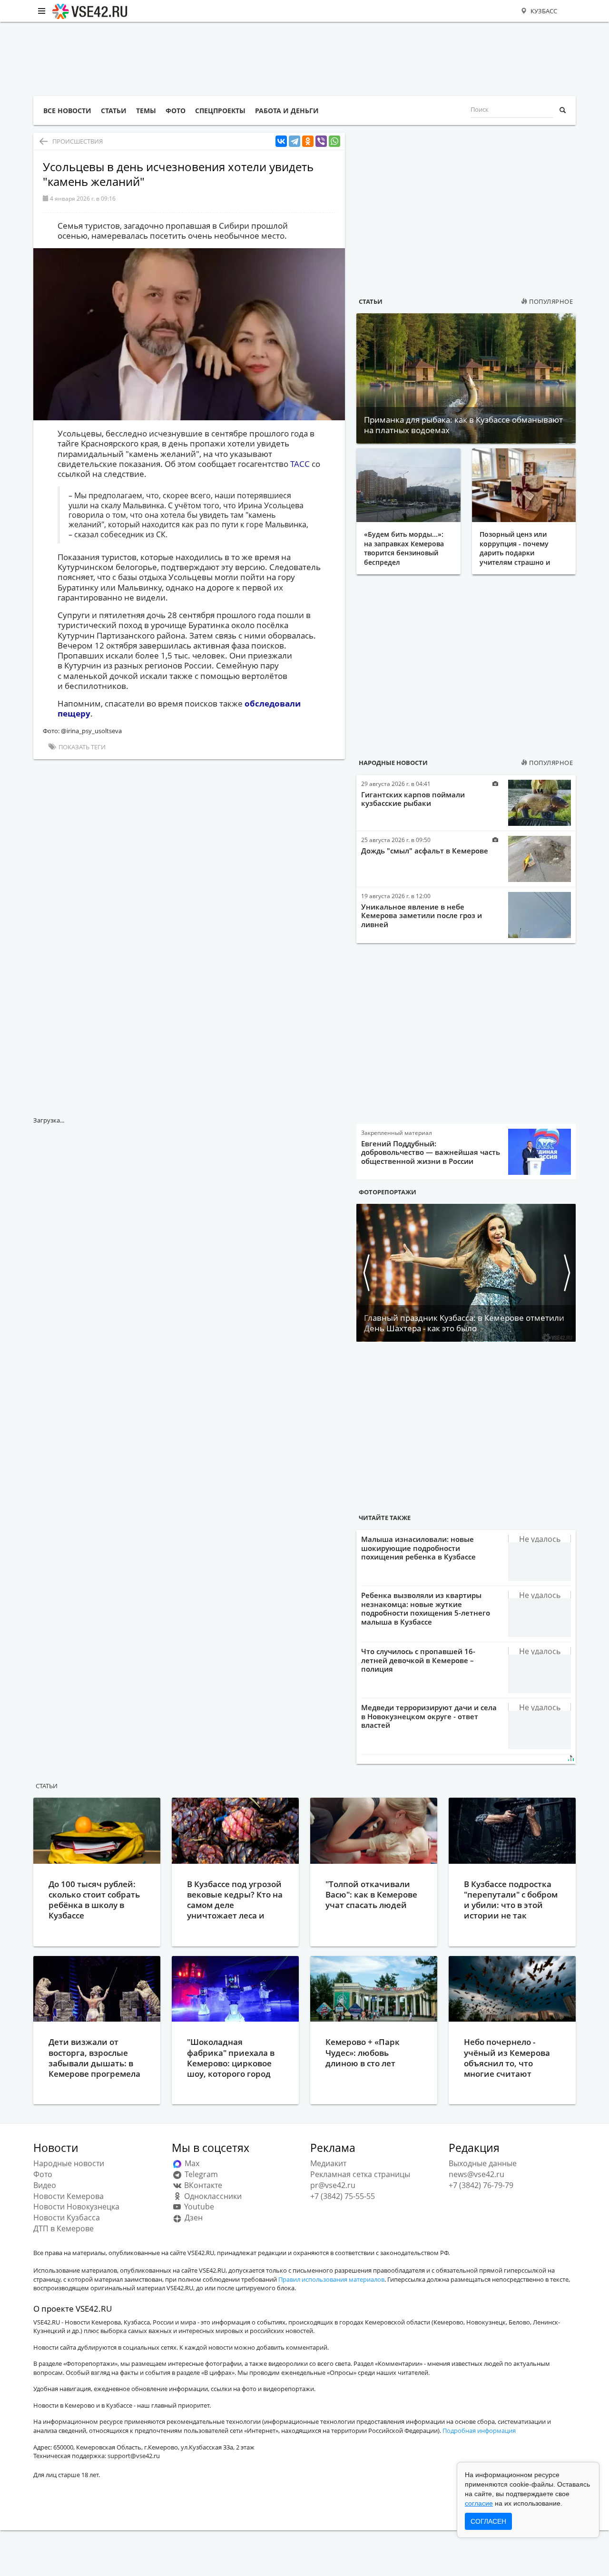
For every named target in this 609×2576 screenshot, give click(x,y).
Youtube (198, 2207)
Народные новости (393, 763)
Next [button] (566, 1273)
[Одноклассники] (308, 141)
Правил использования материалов (331, 2279)
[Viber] (321, 141)
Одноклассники (212, 2196)
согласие (479, 2503)
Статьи (371, 301)
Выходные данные (483, 2163)
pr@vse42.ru (333, 2185)
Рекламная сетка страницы (360, 2174)
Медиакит (328, 2163)
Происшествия (78, 141)
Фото (43, 2174)
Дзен (193, 2218)
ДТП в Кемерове (64, 2228)
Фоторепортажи (388, 1192)
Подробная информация (479, 2431)
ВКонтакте (202, 2185)
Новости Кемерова (69, 2196)
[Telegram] (295, 141)
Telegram (200, 2174)
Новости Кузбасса (67, 2218)
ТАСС (300, 464)
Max (191, 2163)
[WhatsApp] (334, 141)
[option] (466, 1273)
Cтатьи (47, 1786)
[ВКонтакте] (281, 141)
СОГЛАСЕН (488, 2521)
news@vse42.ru (476, 2174)
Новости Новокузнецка (76, 2207)
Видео (45, 2185)
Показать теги (81, 747)
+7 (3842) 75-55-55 (343, 2196)
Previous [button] (366, 1273)
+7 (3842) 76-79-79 (481, 2185)
